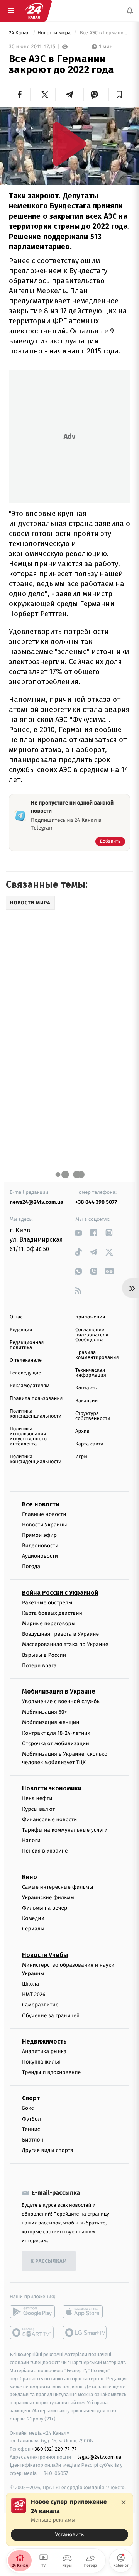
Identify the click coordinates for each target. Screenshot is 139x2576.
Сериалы (33, 1929)
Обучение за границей (51, 2016)
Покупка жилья (41, 2062)
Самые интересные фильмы (58, 1887)
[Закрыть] (124, 2502)
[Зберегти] (119, 95)
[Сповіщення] (130, 11)
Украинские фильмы (48, 1897)
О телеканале (26, 1360)
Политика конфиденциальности (36, 1414)
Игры (81, 1457)
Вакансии (86, 1401)
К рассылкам (49, 2261)
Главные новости (44, 1514)
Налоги (31, 1841)
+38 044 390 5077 (96, 1202)
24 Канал (20, 33)
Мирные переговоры (49, 1624)
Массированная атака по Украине (65, 1645)
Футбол (31, 2119)
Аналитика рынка (44, 2051)
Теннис (31, 2129)
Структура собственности (93, 1416)
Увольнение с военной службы (61, 1701)
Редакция (21, 1330)
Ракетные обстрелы (47, 1603)
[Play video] (69, 144)
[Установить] (69, 2519)
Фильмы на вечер (45, 1908)
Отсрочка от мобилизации (56, 1744)
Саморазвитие (40, 2005)
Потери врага (39, 1666)
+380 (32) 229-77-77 (54, 2449)
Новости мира (55, 33)
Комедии (33, 1918)
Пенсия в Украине (45, 1851)
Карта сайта (89, 1444)
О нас (16, 1317)
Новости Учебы (45, 1955)
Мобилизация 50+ (44, 1712)
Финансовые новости (49, 1820)
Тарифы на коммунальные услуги (65, 1830)
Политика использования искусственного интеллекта (28, 1437)
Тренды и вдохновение (51, 2073)
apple (85, 2312)
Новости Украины (45, 1525)
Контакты (86, 1388)
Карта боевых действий (52, 1613)
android (32, 2312)
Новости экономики (52, 1789)
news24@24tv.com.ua (36, 1202)
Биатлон (33, 2140)
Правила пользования (36, 1399)
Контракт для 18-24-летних (56, 1733)
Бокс (28, 2109)
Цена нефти (37, 1799)
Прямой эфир (39, 1535)
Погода (31, 1567)
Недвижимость (44, 2041)
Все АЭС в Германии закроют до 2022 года (104, 33)
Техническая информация (91, 1373)
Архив (82, 1431)
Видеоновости (40, 1546)
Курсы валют (38, 1809)
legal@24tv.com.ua (99, 2457)
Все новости (41, 1504)
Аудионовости (40, 1556)
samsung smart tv (85, 2333)
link (78, 1233)
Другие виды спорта (48, 2150)
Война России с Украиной (60, 1593)
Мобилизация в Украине (59, 1691)
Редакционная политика (27, 1345)
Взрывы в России (44, 1655)
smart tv (32, 2333)
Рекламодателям (30, 1386)
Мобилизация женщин (51, 1723)
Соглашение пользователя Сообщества (92, 1335)
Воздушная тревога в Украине (60, 1634)
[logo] (34, 11)
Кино (30, 1877)
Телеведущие (25, 1373)
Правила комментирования (97, 1355)
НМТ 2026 (34, 1995)
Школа (31, 1984)
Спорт (31, 2098)
